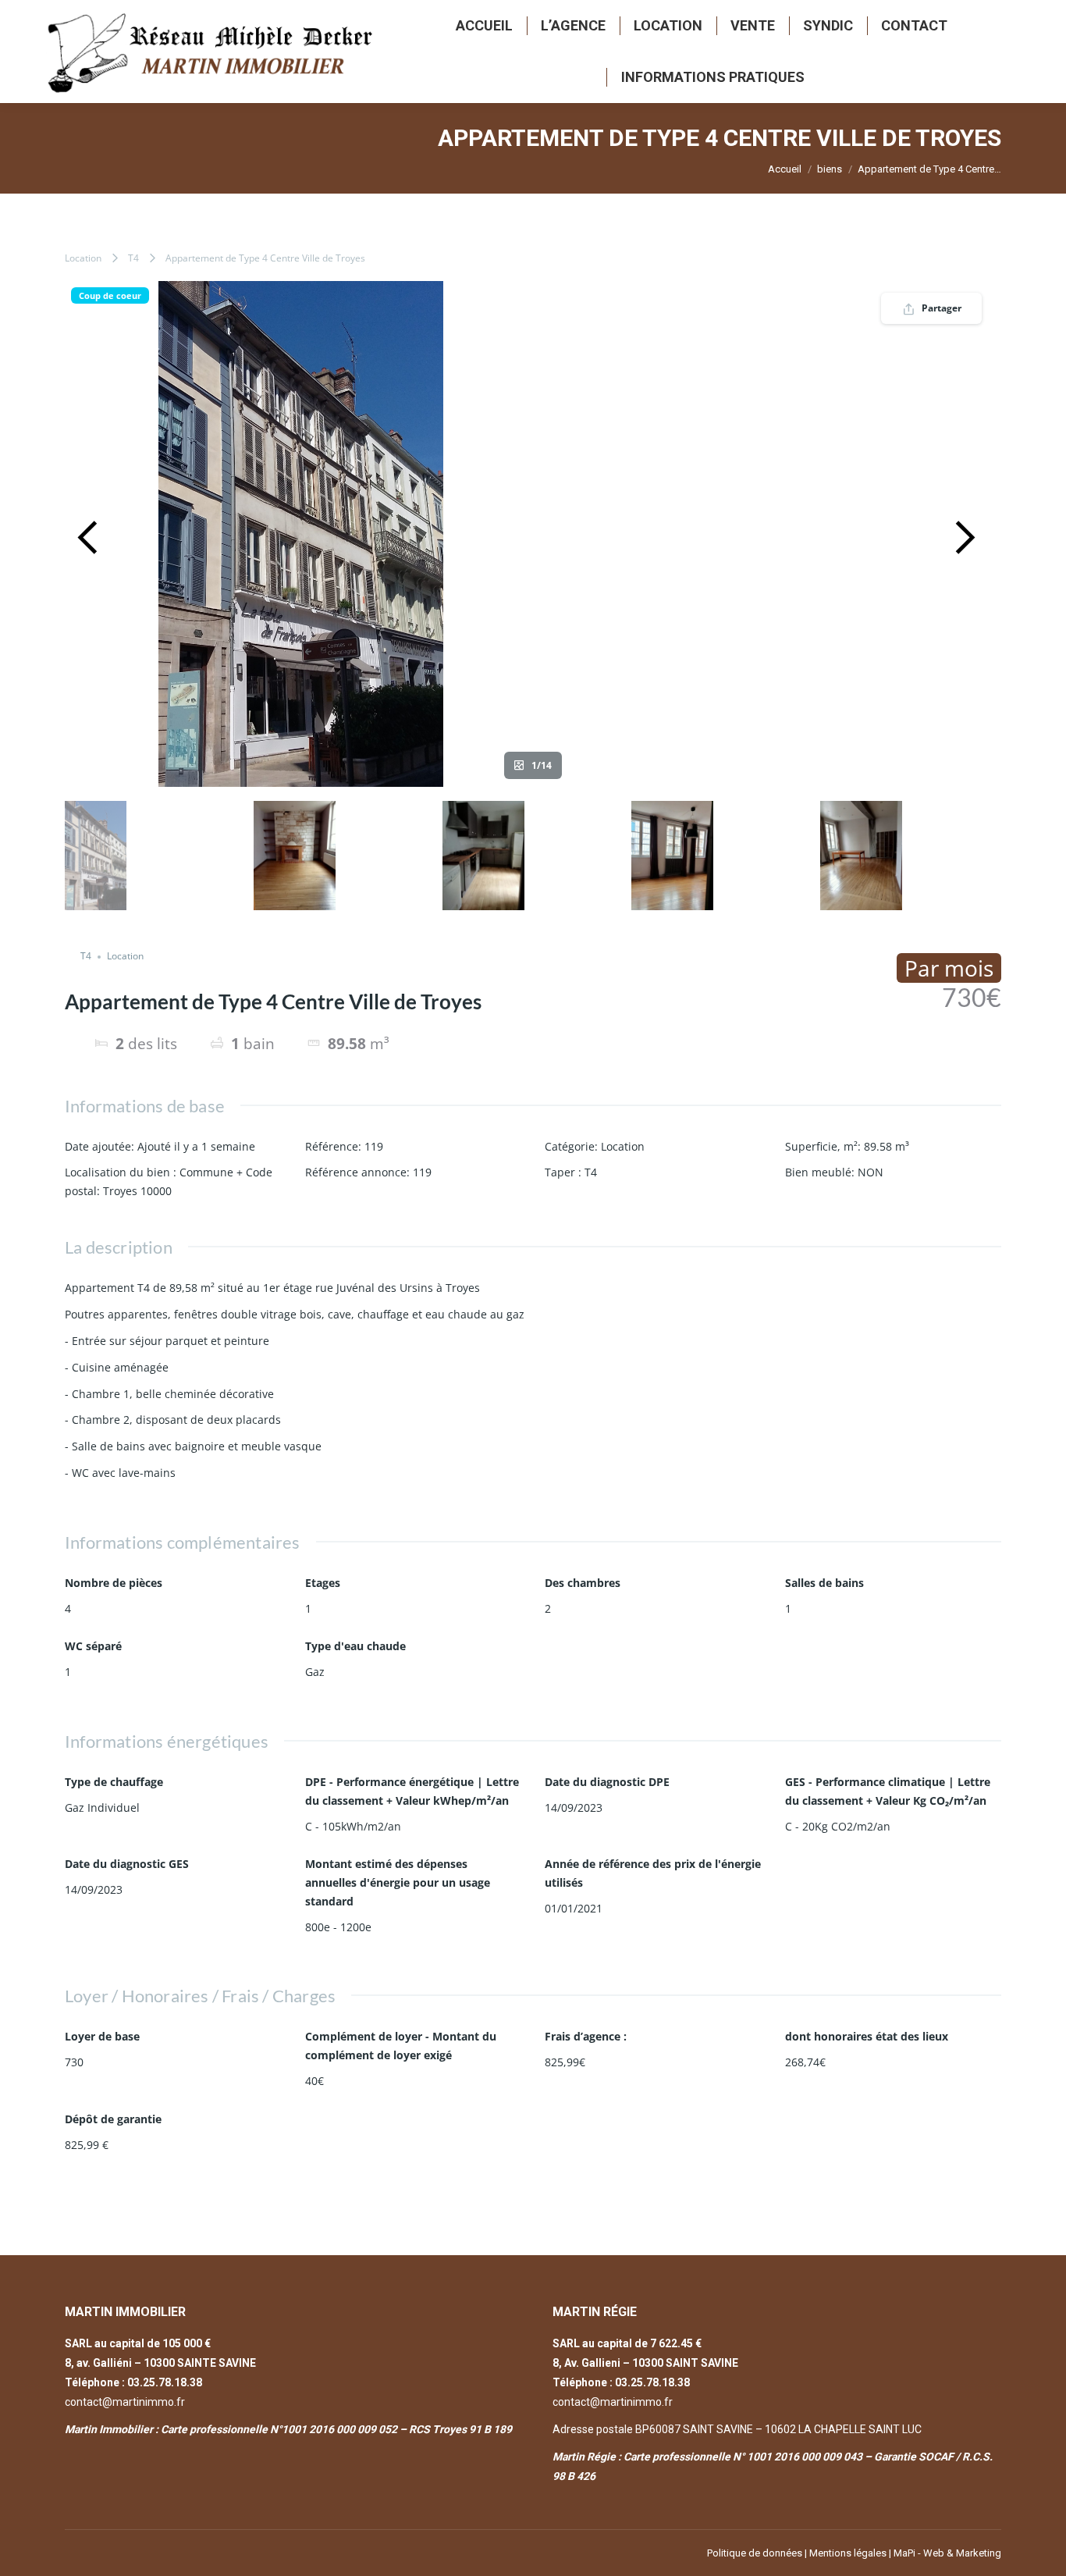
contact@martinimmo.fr (125, 2402)
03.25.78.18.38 (165, 2382)
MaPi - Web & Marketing (947, 2553)
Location (83, 258)
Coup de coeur (110, 295)
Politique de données (755, 2553)
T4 (133, 258)
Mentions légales (848, 2553)
